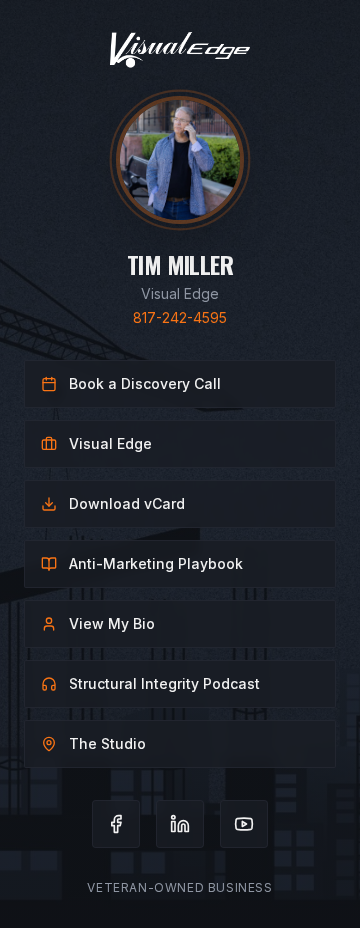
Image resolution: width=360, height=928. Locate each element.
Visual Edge (110, 443)
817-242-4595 (180, 317)
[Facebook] (116, 824)
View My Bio (112, 623)
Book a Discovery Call (145, 383)
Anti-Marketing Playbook (156, 563)
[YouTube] (244, 824)
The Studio (107, 743)
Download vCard (127, 503)
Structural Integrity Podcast (164, 683)
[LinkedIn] (180, 824)
